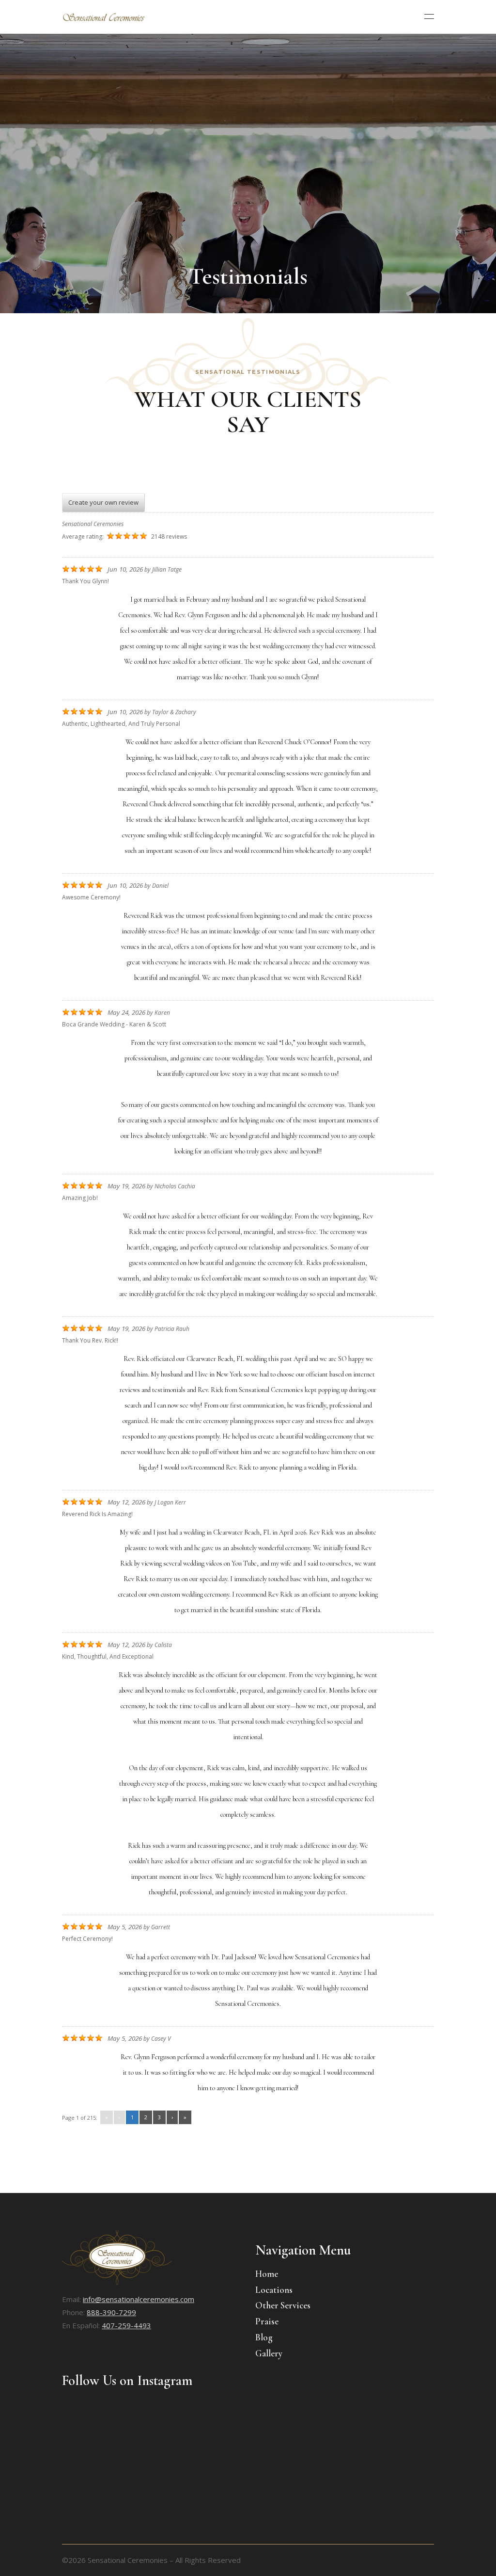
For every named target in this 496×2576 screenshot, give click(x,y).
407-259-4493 (126, 2325)
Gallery (269, 2353)
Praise (267, 2321)
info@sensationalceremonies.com (139, 2299)
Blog (264, 2337)
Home (267, 2274)
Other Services (283, 2305)
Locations (274, 2290)
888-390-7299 (111, 2312)
